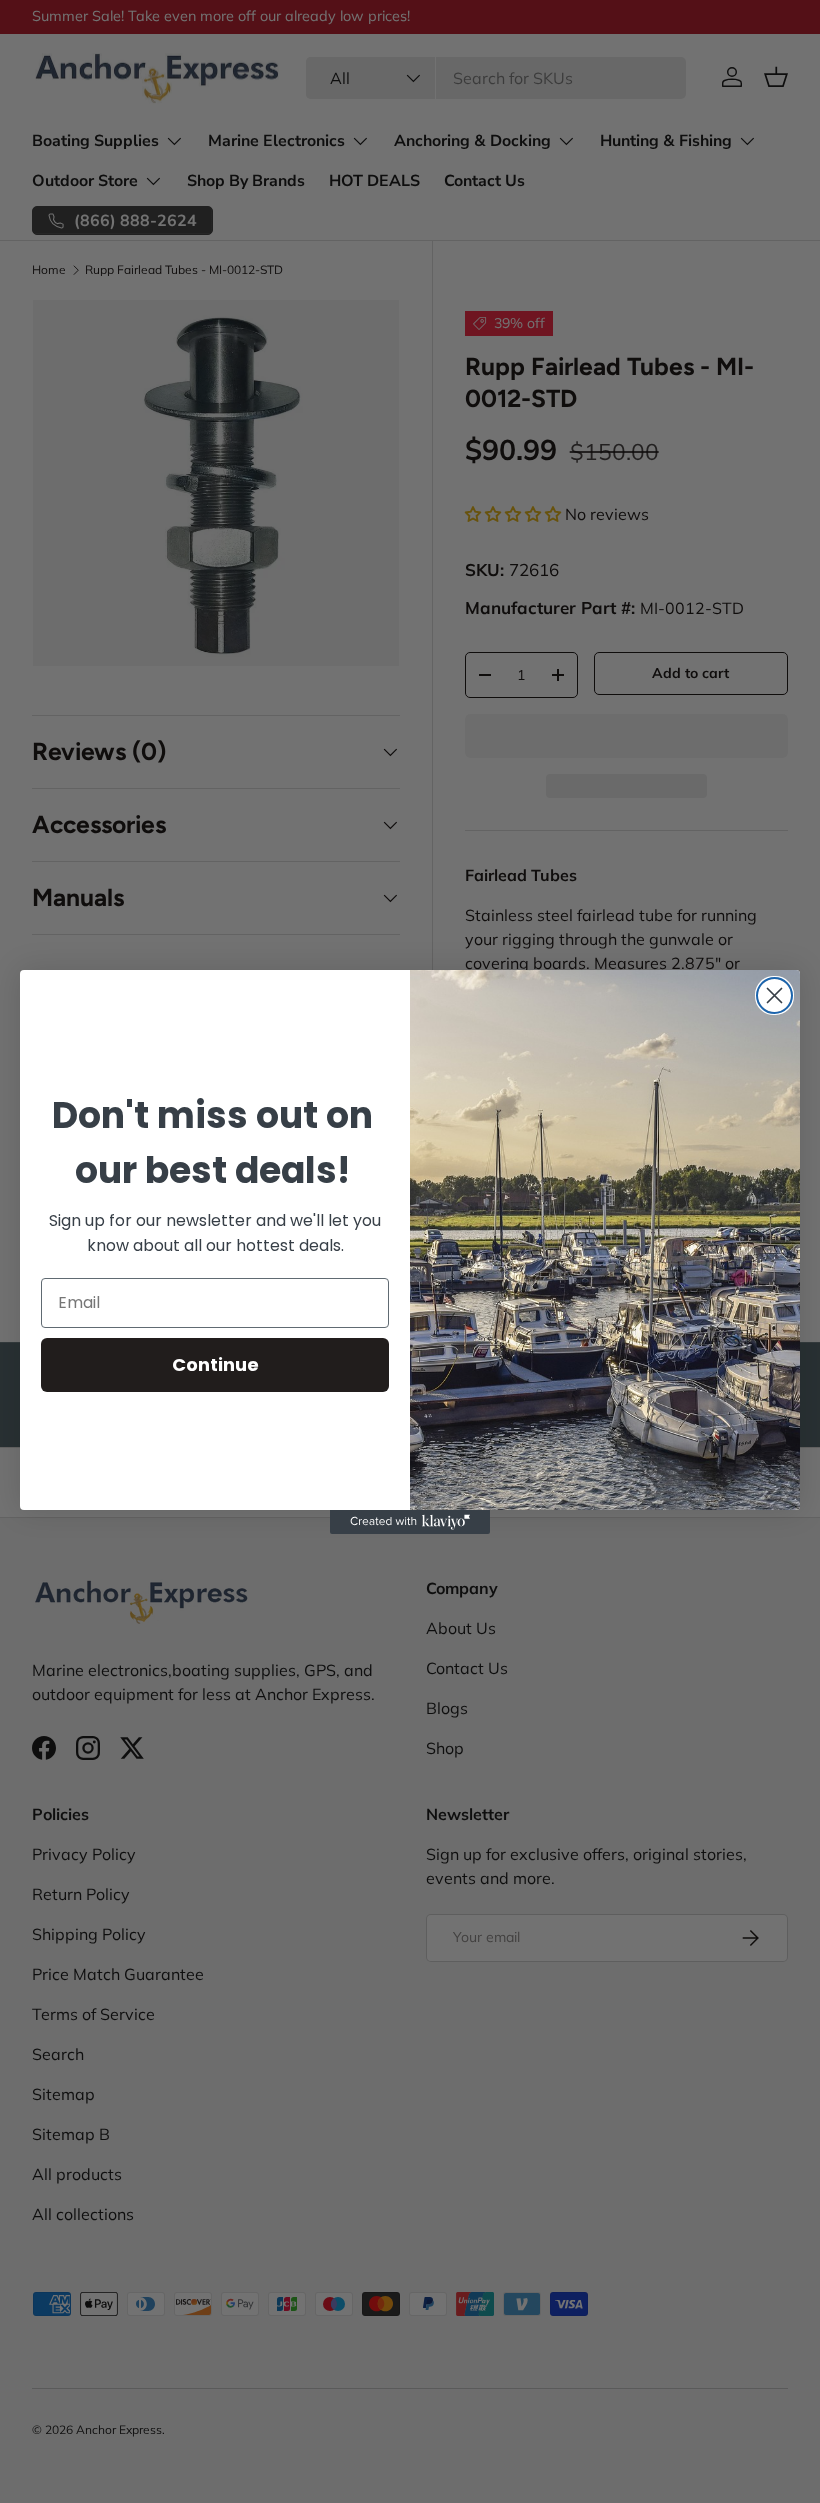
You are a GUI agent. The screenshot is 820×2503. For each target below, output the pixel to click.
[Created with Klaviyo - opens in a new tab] (410, 1522)
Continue (215, 1364)
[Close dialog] (774, 995)
